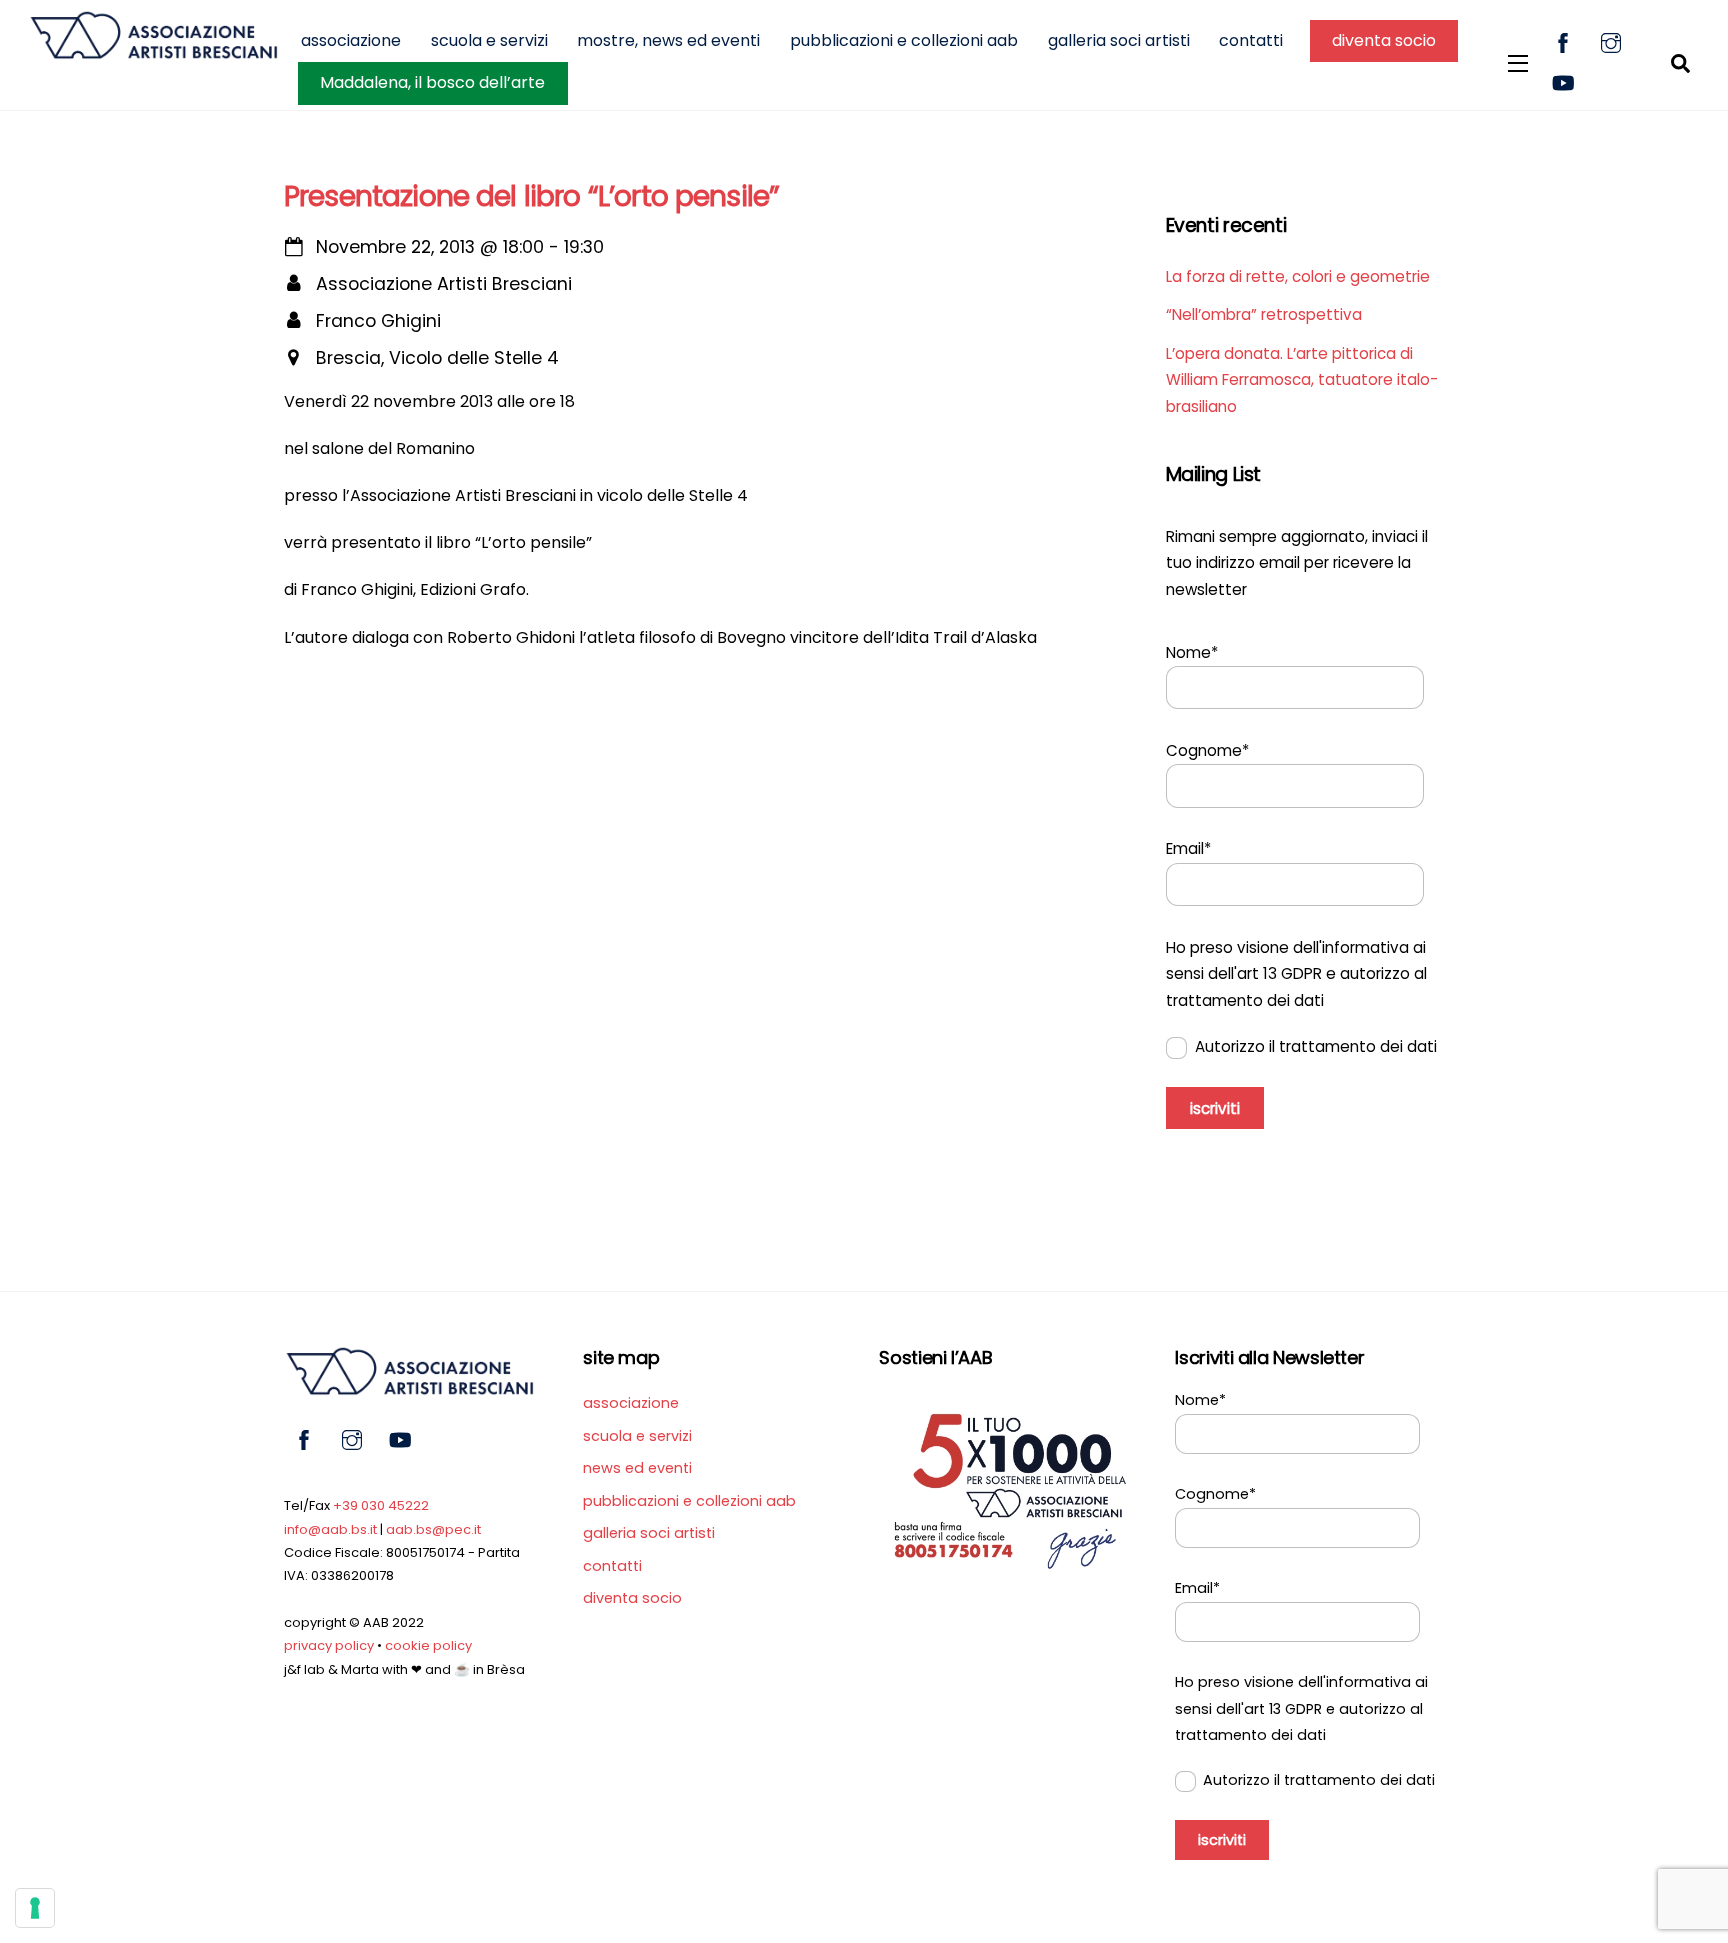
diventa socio (1384, 40)
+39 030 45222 (381, 1505)
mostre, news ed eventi (668, 40)
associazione (351, 40)
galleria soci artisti (1119, 40)
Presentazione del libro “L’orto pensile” (531, 196)
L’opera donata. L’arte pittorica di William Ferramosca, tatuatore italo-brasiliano (1302, 380)
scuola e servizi (489, 40)
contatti (1251, 40)
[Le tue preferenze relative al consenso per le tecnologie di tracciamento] (35, 1908)
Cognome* (1207, 750)
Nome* (1192, 652)
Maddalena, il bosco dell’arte (432, 82)
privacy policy (329, 1645)
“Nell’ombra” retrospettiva (1264, 314)
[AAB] (153, 50)
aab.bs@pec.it (433, 1529)
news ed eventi (637, 1468)
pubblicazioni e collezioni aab (904, 40)
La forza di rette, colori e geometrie (1298, 276)
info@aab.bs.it (330, 1529)
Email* (1188, 848)
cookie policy (428, 1645)
